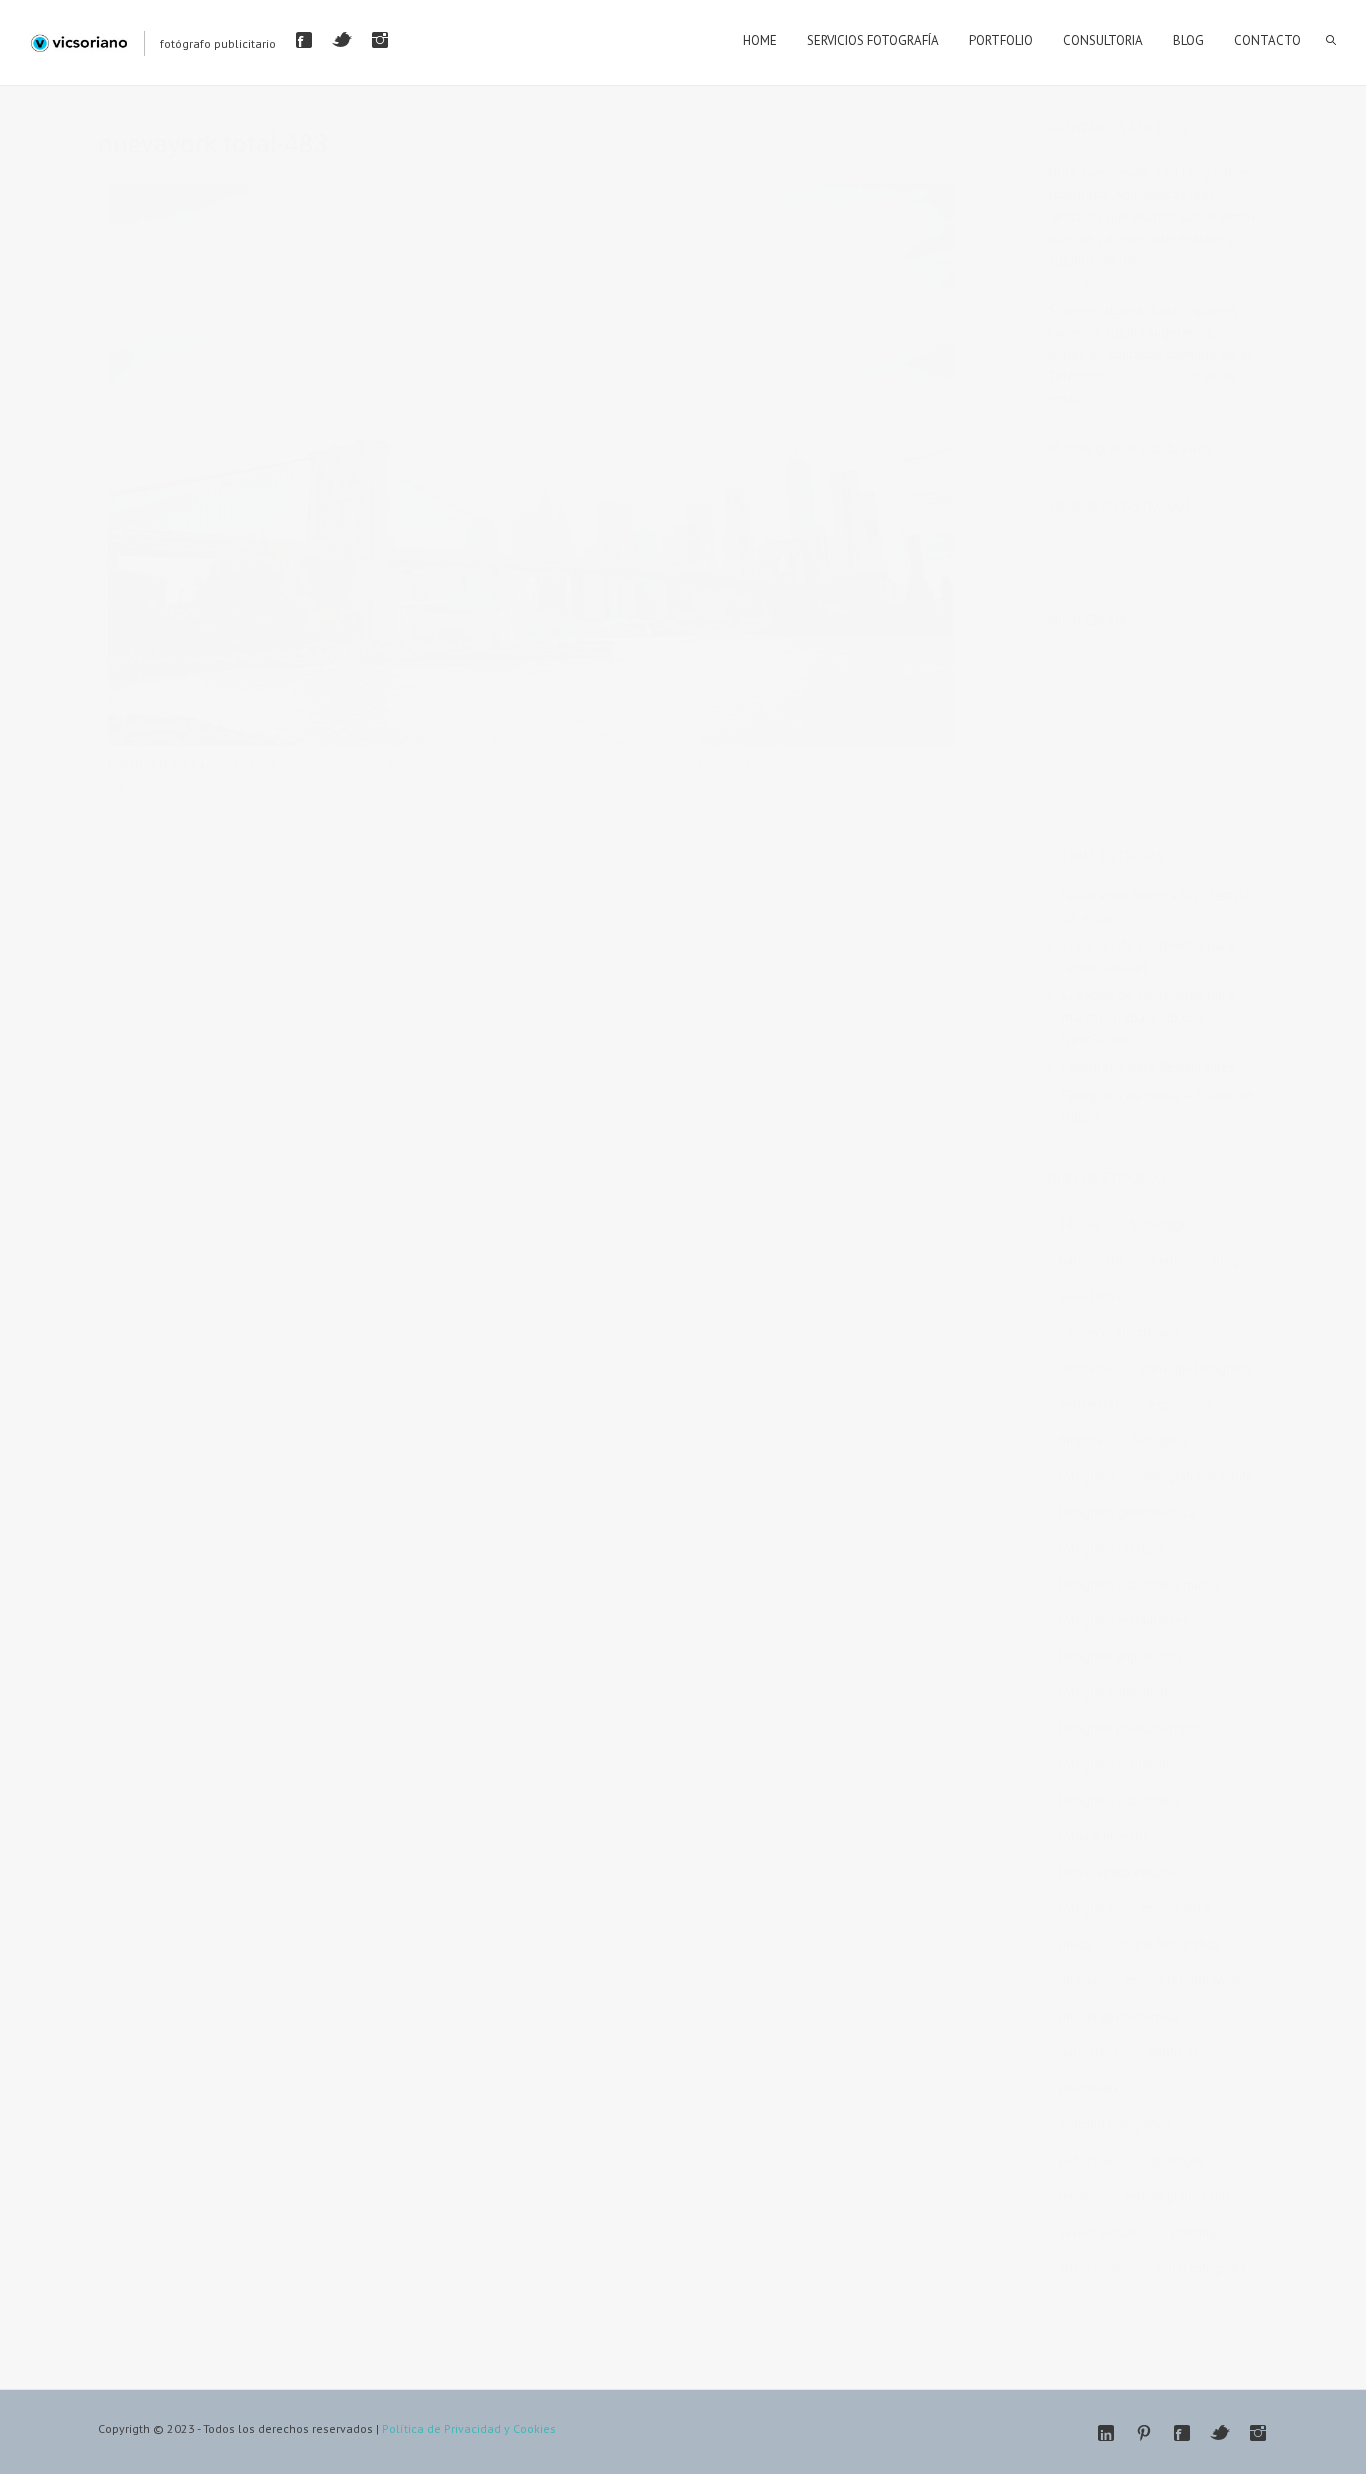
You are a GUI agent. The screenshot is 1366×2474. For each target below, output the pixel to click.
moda (1075, 1944)
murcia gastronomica (1118, 2016)
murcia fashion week (1184, 1980)
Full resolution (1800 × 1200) (690, 763)
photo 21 (1173, 2052)
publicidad (1088, 2160)
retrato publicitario (1178, 2196)
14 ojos (1080, 1224)
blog (1226, 1260)
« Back (127, 785)
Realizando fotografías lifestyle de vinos (1156, 906)
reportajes (1174, 2160)
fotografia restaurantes (1123, 1620)
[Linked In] (1106, 2433)
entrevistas (1089, 1404)
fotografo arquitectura (1121, 1656)
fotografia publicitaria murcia (1140, 1584)
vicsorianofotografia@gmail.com (1145, 420)
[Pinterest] (1144, 2433)
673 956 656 (1149, 376)
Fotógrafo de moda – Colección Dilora (1158, 1106)
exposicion (1180, 1404)
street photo (1093, 2268)
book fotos (1090, 1296)
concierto (1085, 1368)
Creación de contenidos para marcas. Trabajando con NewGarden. (1148, 1017)
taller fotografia (1201, 2268)
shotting (1193, 2232)
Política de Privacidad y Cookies (469, 2428)
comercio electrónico (1119, 1332)
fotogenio (1160, 1440)
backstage (1158, 1224)
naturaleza (1089, 2052)
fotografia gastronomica (1127, 1512)
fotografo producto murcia (1133, 1728)
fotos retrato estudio (1117, 1872)
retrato (1078, 2196)
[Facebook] (304, 40)
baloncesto (1091, 1260)
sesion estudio (1100, 2232)
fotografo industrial (1113, 1692)
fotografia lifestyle (1111, 1548)
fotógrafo (1086, 1908)
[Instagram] (380, 40)
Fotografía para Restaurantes (1148, 1067)
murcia (1078, 1980)
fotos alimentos (1104, 1836)
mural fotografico (1170, 1944)
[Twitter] (342, 40)
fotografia (1087, 1476)
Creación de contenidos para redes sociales (1148, 956)
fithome (1081, 1440)
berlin (1168, 1260)
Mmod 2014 (1176, 1908)
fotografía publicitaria (1119, 1800)
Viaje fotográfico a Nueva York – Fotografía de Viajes (442, 763)
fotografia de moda (1198, 1476)
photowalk (1089, 2088)
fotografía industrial (1114, 1764)
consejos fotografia (1196, 1368)
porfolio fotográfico (1115, 2124)
